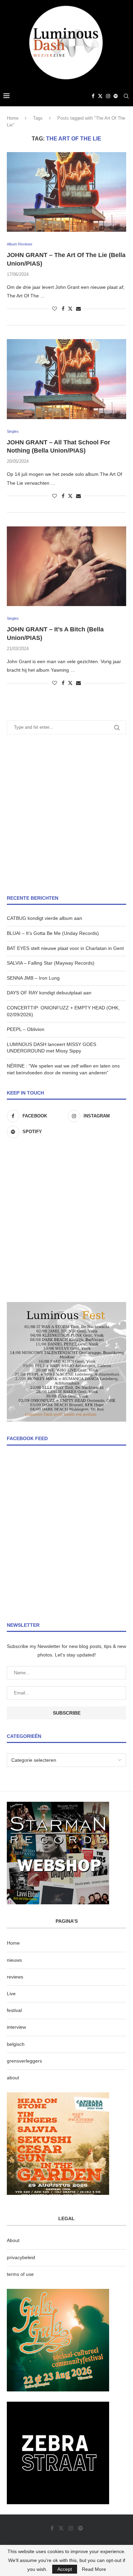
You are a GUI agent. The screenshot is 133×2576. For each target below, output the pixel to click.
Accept (65, 2569)
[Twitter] (100, 96)
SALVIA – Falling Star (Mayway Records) (51, 963)
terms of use (20, 2274)
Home (13, 118)
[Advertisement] (66, 815)
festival (14, 2010)
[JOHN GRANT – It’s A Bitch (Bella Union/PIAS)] (66, 566)
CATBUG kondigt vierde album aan (45, 918)
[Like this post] (55, 309)
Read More (94, 2569)
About (13, 2240)
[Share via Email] (78, 309)
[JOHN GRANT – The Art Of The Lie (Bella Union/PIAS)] (66, 192)
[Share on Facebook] (63, 309)
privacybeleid (21, 2257)
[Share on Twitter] (70, 308)
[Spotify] (116, 96)
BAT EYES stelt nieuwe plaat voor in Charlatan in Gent (65, 948)
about (13, 2078)
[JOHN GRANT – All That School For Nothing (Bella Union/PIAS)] (66, 379)
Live (11, 1994)
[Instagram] (108, 96)
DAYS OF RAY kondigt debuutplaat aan (49, 993)
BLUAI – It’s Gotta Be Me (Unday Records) (53, 933)
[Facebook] (93, 96)
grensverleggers (24, 2061)
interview (16, 2027)
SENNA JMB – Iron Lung (33, 978)
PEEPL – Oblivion (26, 1029)
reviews (15, 1977)
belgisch (16, 2044)
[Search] (126, 96)
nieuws (14, 1960)
